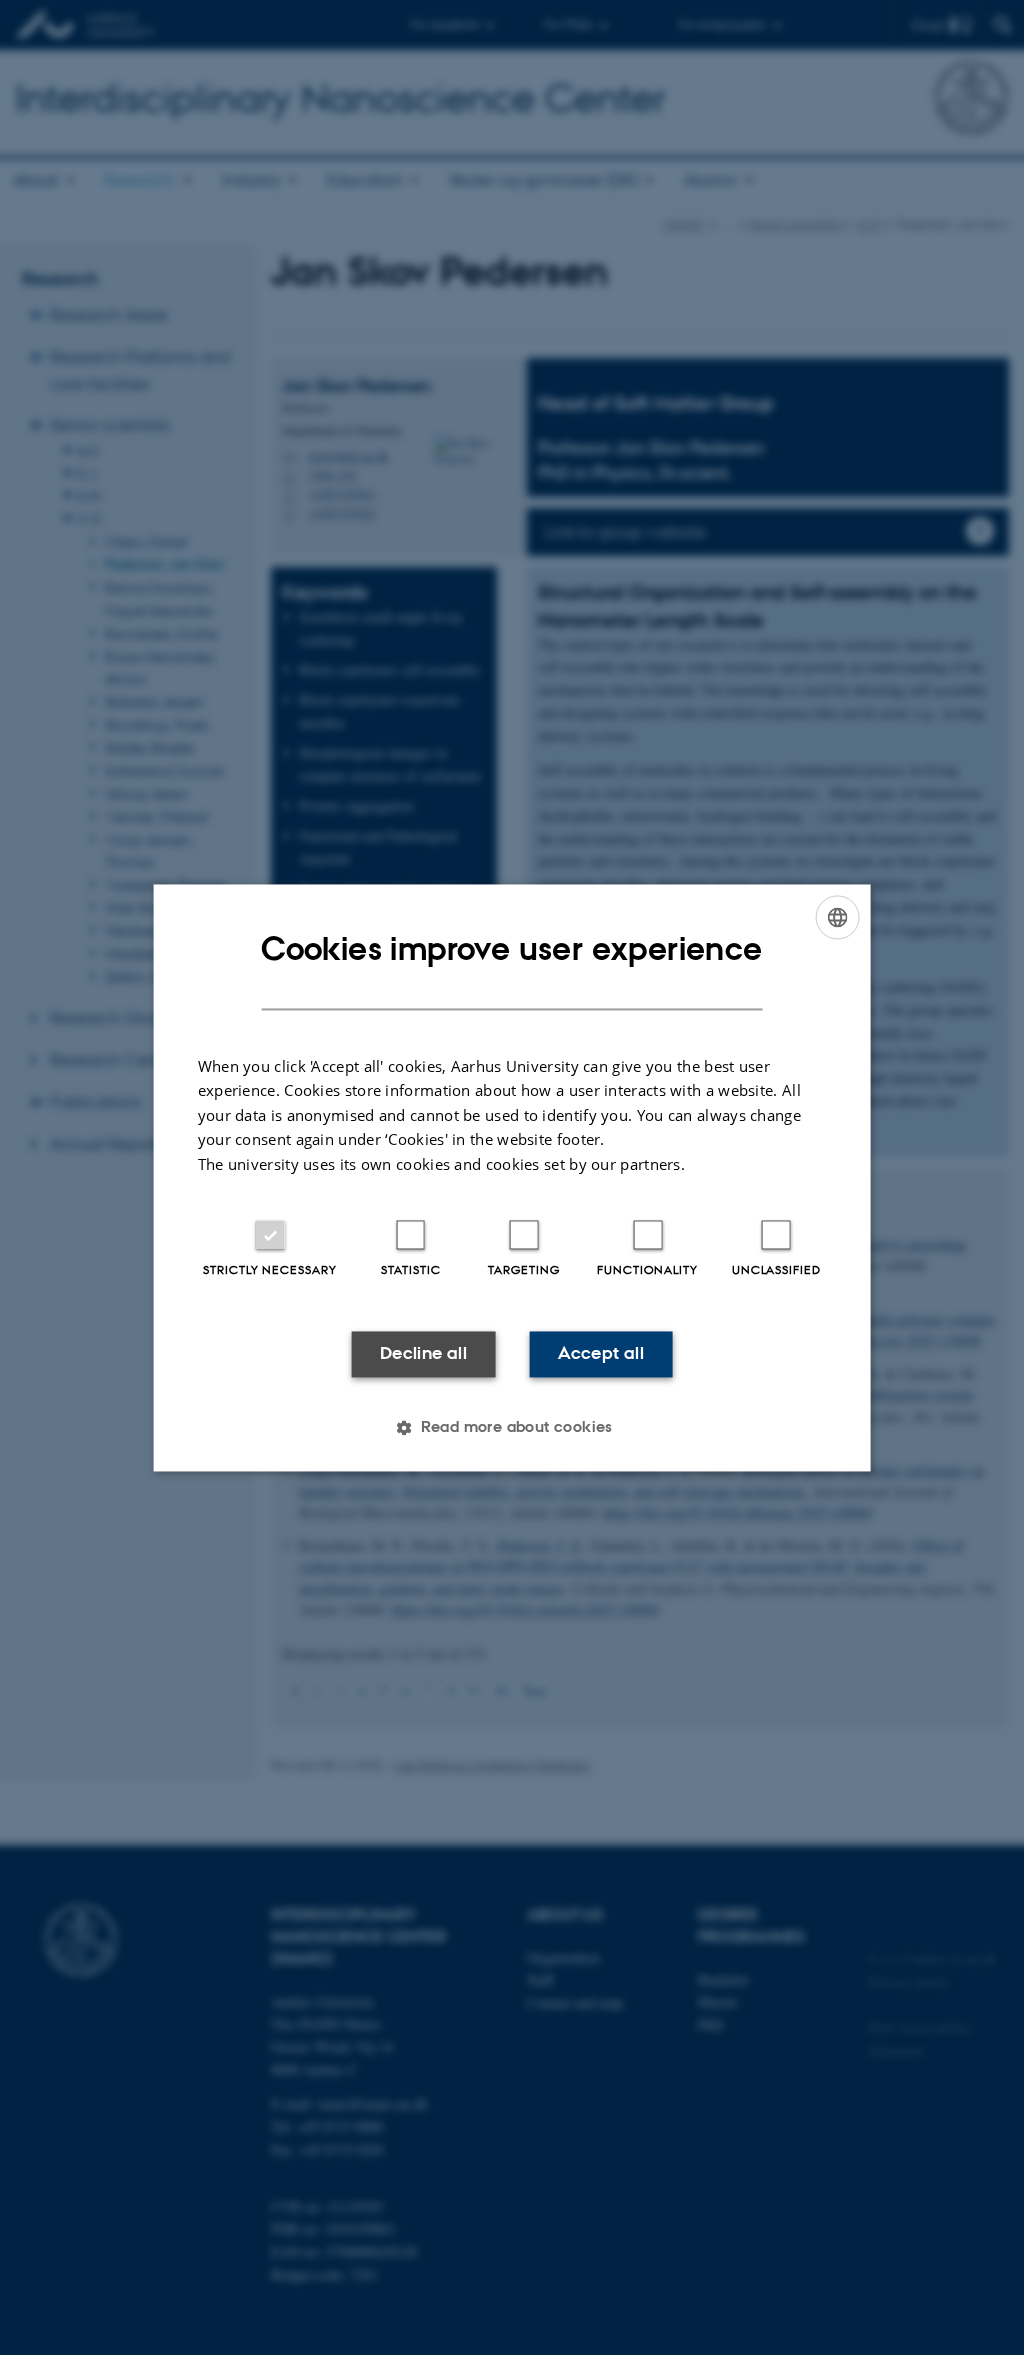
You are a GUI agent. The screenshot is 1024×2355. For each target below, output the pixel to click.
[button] (512, 1427)
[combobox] (837, 917)
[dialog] (512, 1177)
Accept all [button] (601, 1354)
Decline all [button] (423, 1354)
